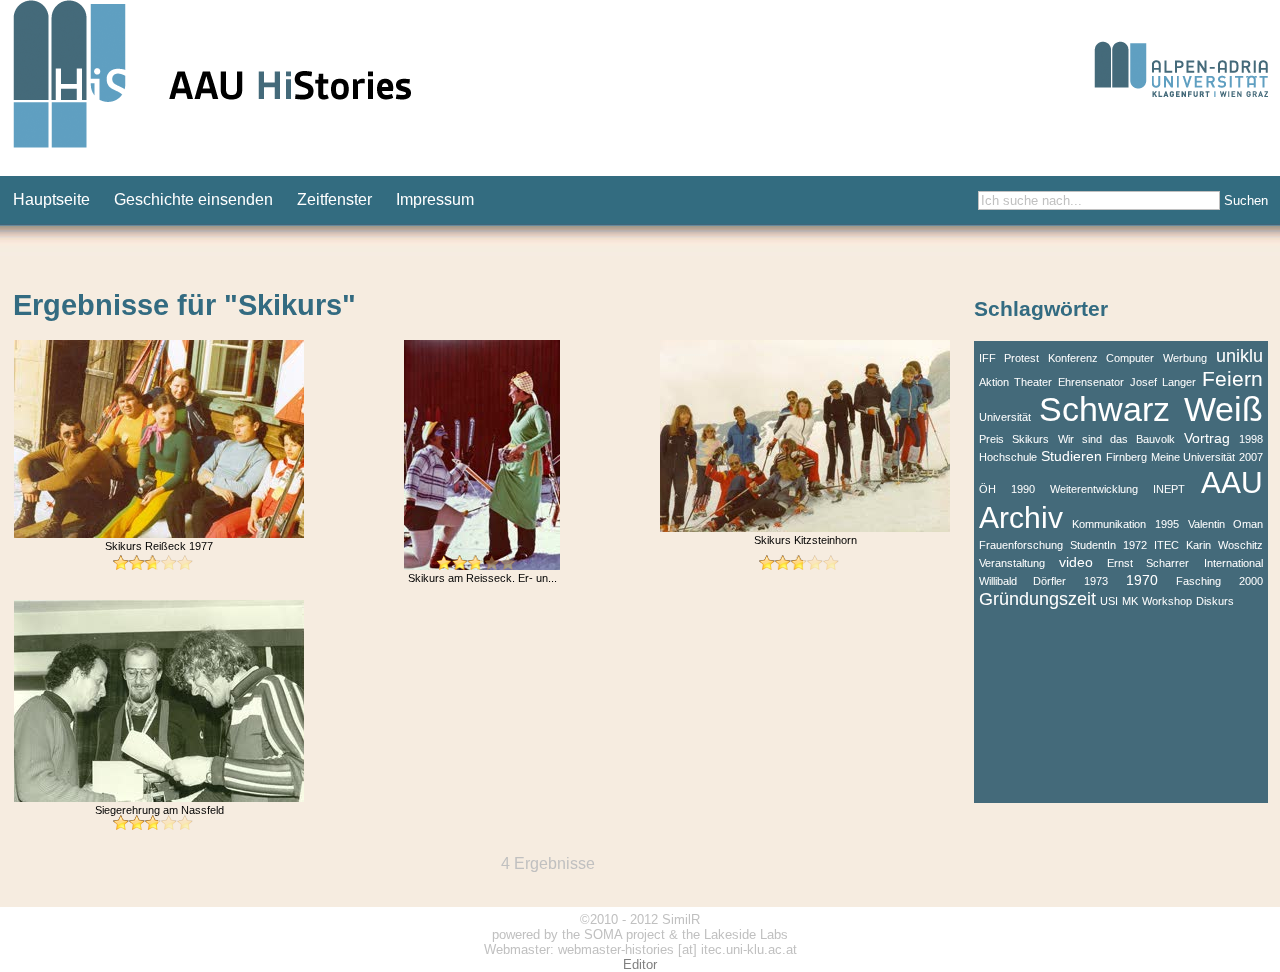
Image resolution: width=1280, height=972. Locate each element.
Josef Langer (1163, 382)
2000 (1251, 581)
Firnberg (1126, 457)
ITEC (1166, 545)
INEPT (1169, 489)
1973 (1096, 581)
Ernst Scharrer (1148, 563)
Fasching (1198, 581)
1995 (1167, 524)
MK (1130, 601)
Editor (640, 964)
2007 (1251, 457)
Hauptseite (51, 199)
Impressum (435, 199)
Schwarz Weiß (1151, 409)
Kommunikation (1109, 524)
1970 (1142, 580)
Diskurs (1215, 601)
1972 (1135, 545)
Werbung (1185, 358)
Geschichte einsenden (193, 199)
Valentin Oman (1225, 524)
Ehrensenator (1091, 382)
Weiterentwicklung (1094, 489)
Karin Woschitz (1224, 545)
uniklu (1239, 356)
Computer (1130, 358)
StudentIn (1093, 545)
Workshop (1167, 601)
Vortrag (1207, 438)
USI (1109, 601)
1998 (1251, 439)
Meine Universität (1193, 457)
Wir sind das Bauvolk (1116, 439)
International (1233, 563)
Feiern (1232, 378)
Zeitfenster (334, 199)
